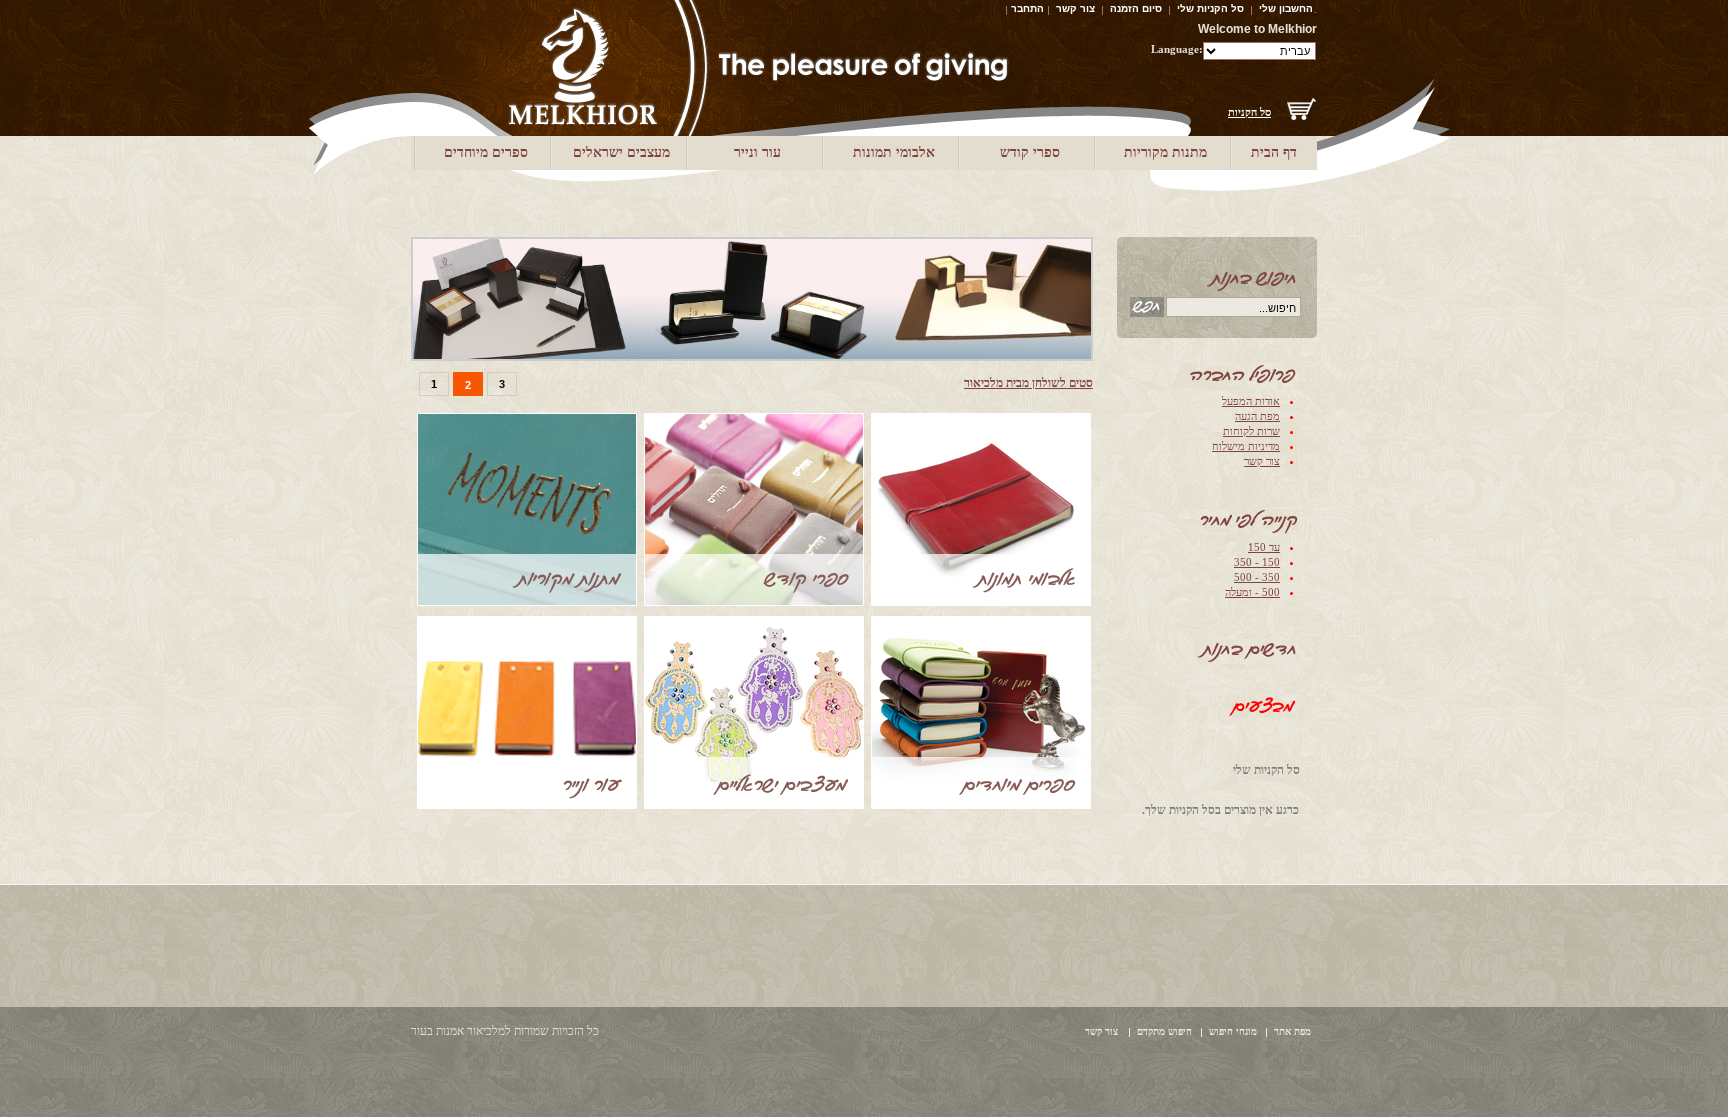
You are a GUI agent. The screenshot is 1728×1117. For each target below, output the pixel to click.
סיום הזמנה (1136, 8)
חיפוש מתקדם (1164, 1031)
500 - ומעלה (1252, 592)
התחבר (1027, 8)
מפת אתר (1292, 1031)
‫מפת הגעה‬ (1257, 416)
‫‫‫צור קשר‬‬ (1262, 461)
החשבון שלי (1286, 8)
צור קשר (1075, 8)
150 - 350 (1257, 562)
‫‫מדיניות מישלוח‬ (1246, 446)
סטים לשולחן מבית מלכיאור (1028, 383)
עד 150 (1264, 547)
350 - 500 (1257, 577)
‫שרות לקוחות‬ (1251, 431)
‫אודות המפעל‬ (1251, 401)
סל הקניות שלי (1210, 8)
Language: (1177, 49)
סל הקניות (1249, 112)
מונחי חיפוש (1233, 1031)
